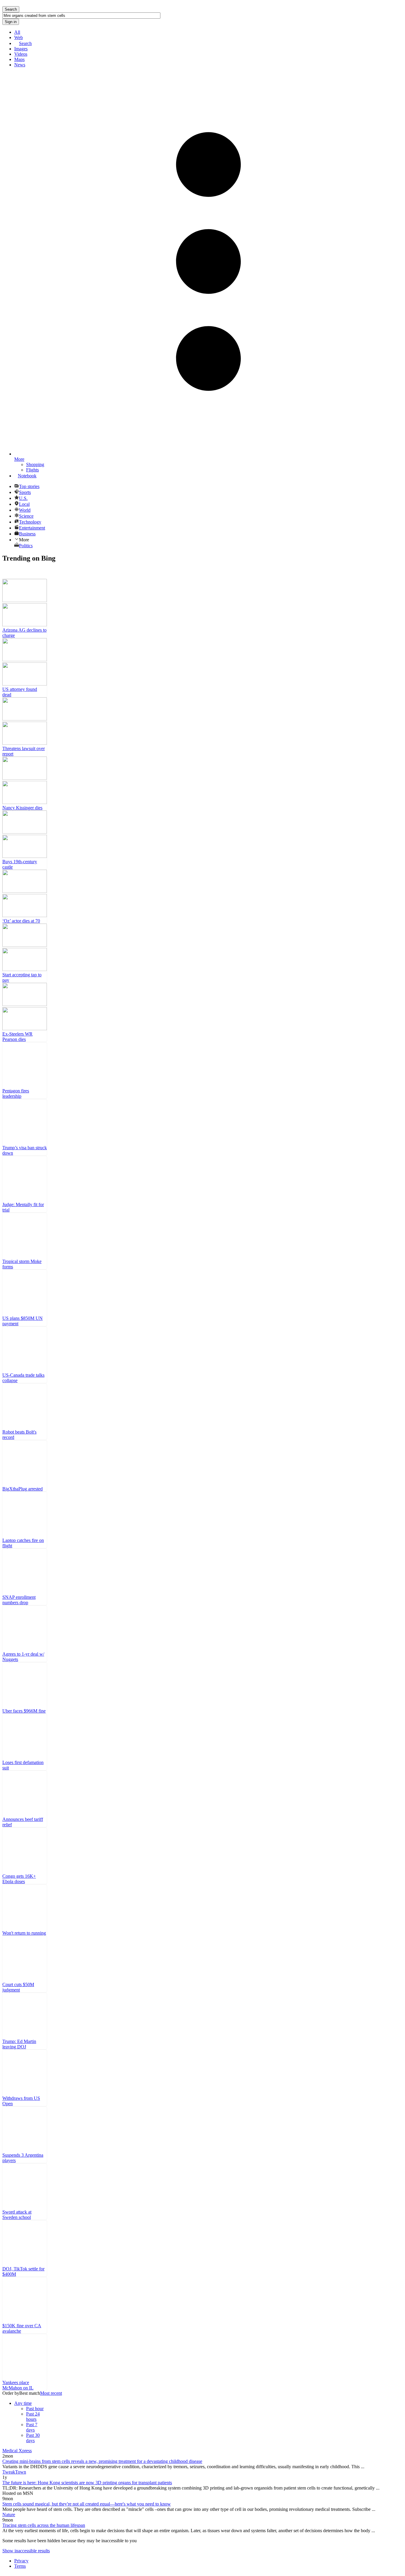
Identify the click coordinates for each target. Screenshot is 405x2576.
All (17, 32)
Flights (32, 470)
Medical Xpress (17, 2451)
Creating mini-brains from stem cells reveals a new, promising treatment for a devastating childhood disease (102, 2461)
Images (21, 49)
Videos (21, 54)
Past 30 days (33, 2438)
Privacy (21, 2561)
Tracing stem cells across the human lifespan (44, 2525)
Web (19, 37)
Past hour (35, 2409)
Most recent (51, 2393)
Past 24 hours (33, 2417)
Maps (19, 59)
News (20, 65)
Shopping (35, 464)
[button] (208, 540)
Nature (9, 2515)
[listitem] (25, 609)
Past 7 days (32, 2427)
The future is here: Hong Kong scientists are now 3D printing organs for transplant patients (87, 2483)
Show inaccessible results (26, 2551)
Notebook (27, 476)
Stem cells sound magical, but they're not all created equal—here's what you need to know (87, 2504)
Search (25, 43)
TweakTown (14, 2472)
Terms (20, 2566)
